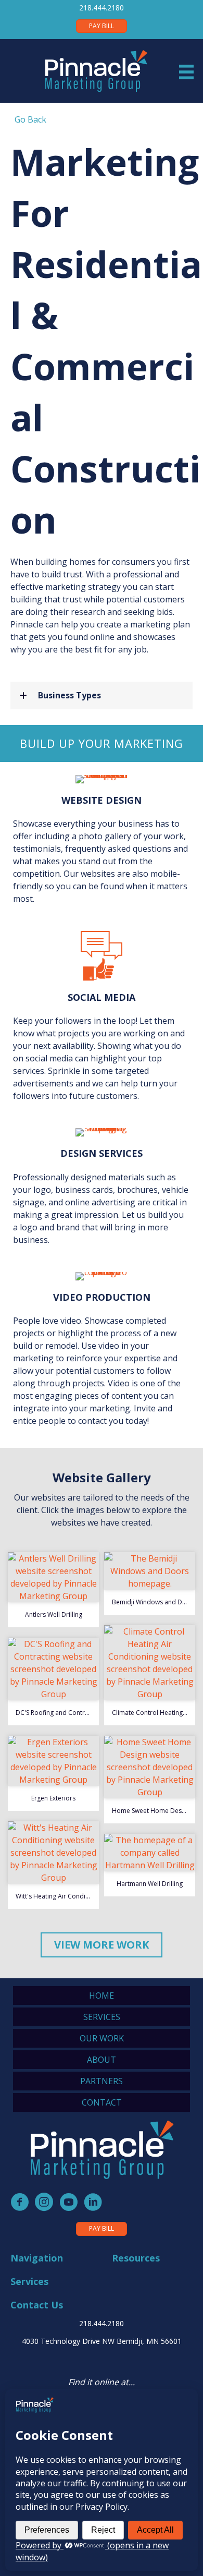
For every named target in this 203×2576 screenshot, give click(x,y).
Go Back (28, 119)
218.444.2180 (102, 8)
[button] (102, 695)
